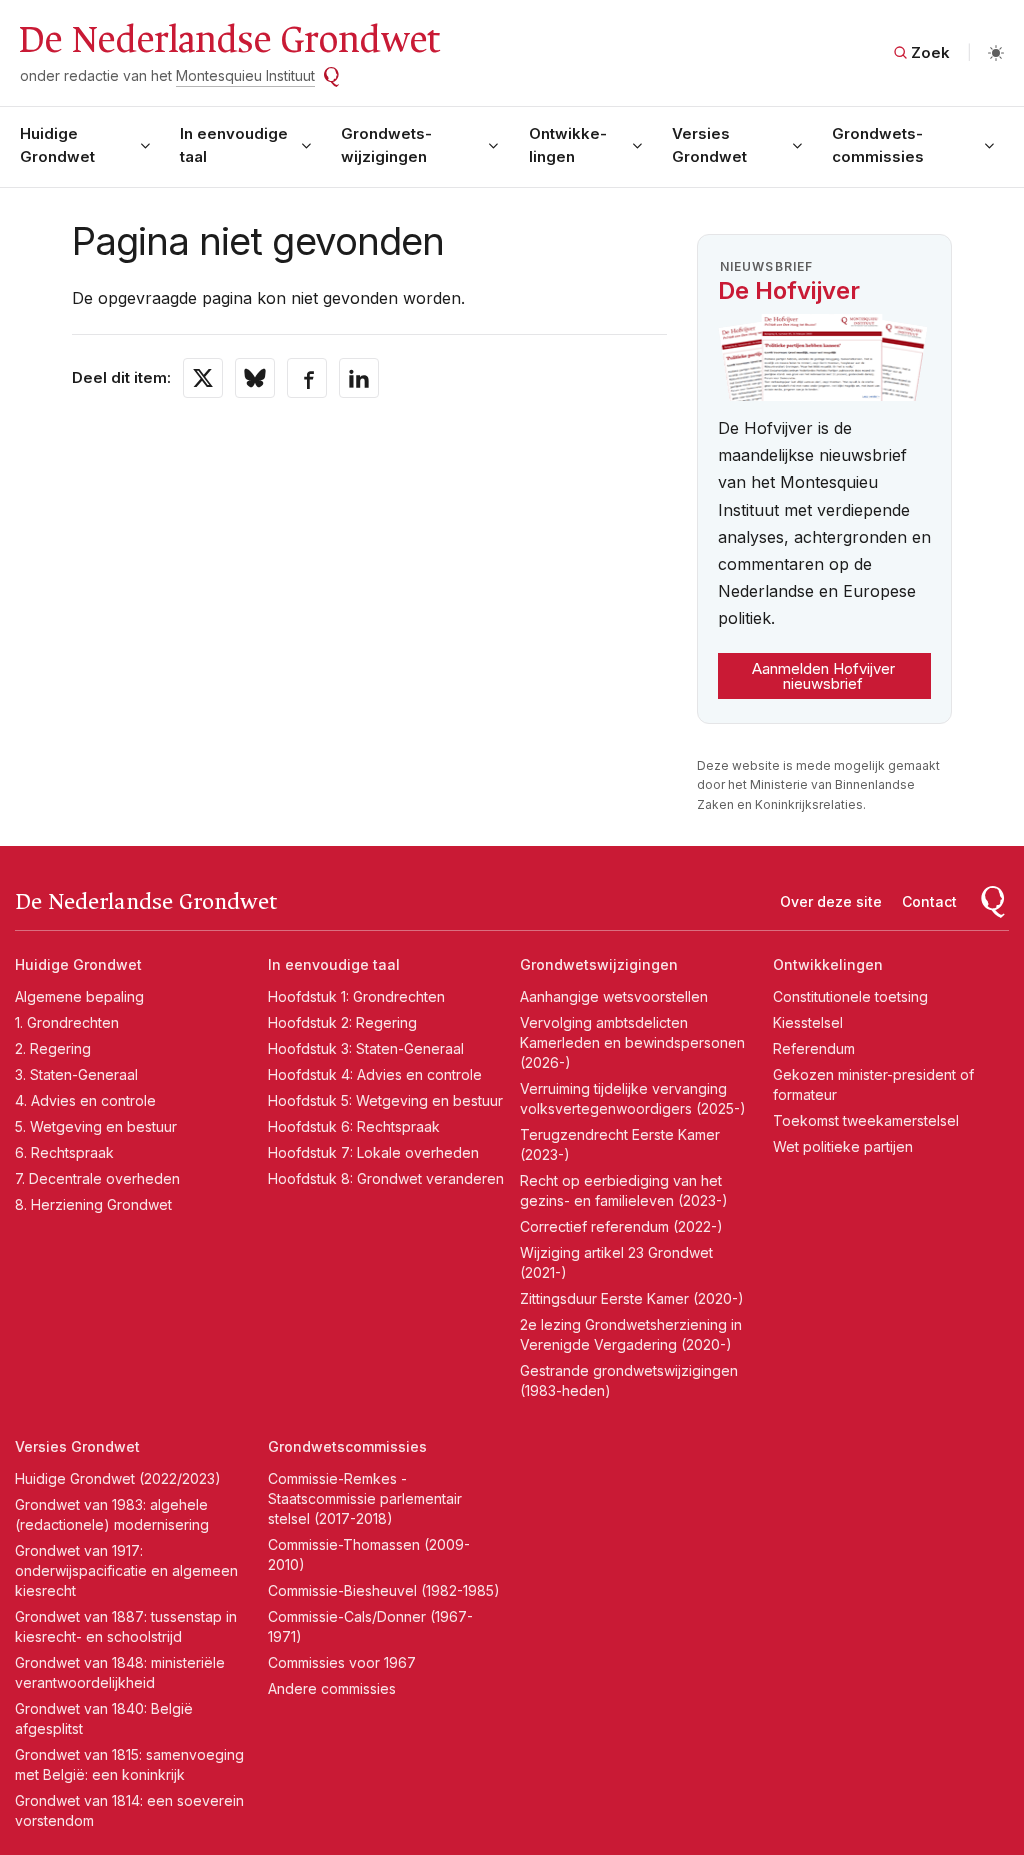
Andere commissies (332, 1688)
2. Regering (53, 1048)
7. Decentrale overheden (97, 1178)
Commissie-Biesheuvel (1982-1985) (384, 1590)
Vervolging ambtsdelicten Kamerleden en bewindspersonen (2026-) (632, 1042)
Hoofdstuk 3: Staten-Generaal (366, 1048)
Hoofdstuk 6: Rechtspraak (354, 1126)
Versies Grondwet (709, 145)
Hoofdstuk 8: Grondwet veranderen (386, 1178)
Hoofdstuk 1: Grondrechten (356, 996)
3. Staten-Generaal (76, 1074)
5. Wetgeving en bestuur (96, 1126)
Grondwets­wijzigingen (386, 145)
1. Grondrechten (67, 1022)
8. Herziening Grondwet (93, 1204)
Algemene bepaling (79, 996)
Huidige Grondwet (57, 145)
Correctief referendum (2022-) (621, 1226)
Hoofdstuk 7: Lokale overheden (373, 1152)
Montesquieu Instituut (245, 75)
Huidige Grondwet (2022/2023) (118, 1478)
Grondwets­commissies (878, 145)
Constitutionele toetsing (850, 996)
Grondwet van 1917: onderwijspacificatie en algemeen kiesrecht (126, 1570)
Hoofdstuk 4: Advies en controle (375, 1074)
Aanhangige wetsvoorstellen (614, 996)
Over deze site (831, 901)
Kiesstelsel (808, 1022)
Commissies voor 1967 (342, 1662)
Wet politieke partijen (843, 1146)
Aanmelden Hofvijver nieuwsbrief (823, 676)
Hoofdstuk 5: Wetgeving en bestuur (385, 1100)
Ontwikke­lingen (568, 145)
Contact (929, 901)
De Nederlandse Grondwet (228, 40)
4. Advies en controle (85, 1100)
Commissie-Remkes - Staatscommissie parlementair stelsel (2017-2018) (365, 1498)
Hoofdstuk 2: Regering (342, 1022)
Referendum (814, 1048)
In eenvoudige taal (234, 145)
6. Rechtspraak (64, 1152)
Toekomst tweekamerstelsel (866, 1120)
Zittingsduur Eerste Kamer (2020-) (632, 1298)
